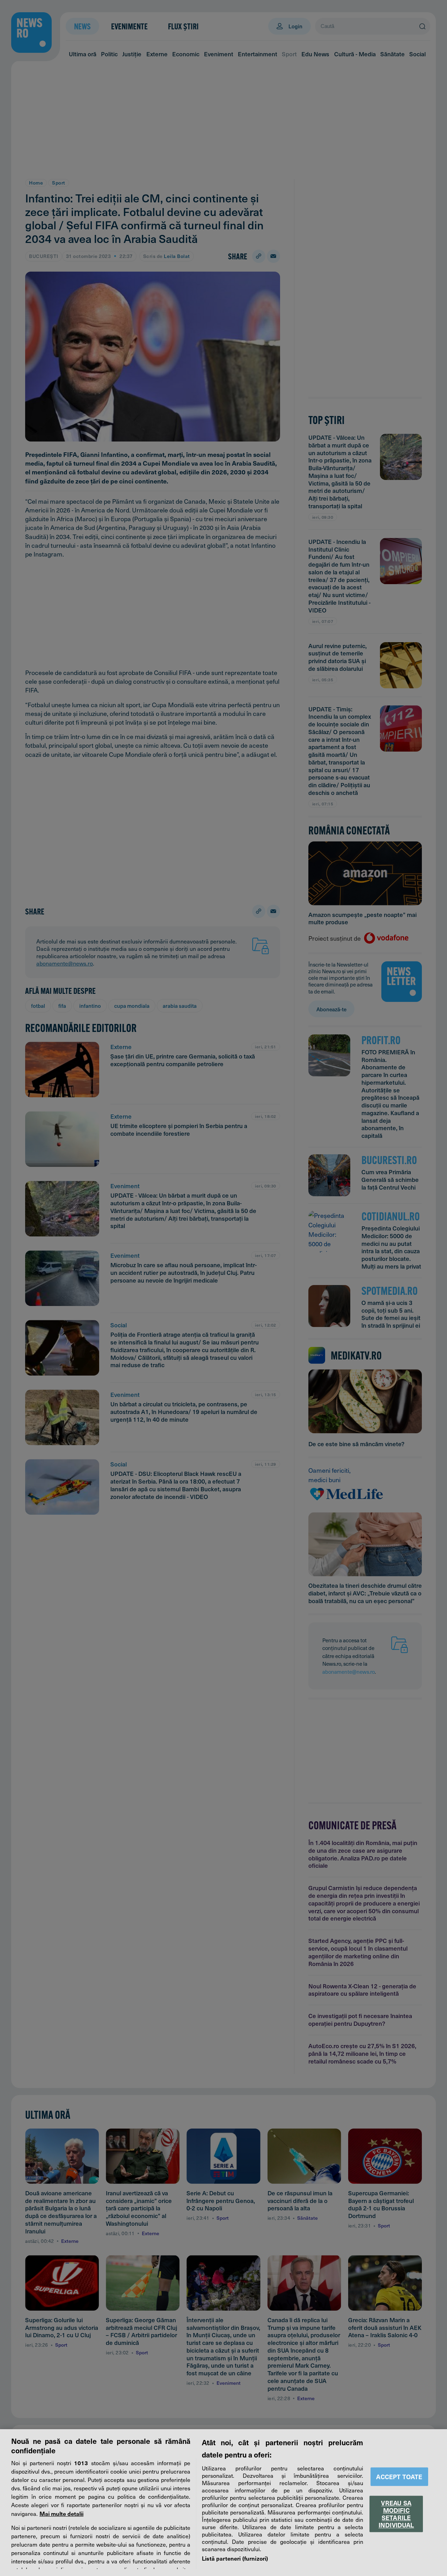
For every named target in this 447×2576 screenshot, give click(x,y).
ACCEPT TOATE (399, 2477)
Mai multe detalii (61, 2513)
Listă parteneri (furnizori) (235, 2558)
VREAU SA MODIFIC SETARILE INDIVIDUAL (396, 2514)
